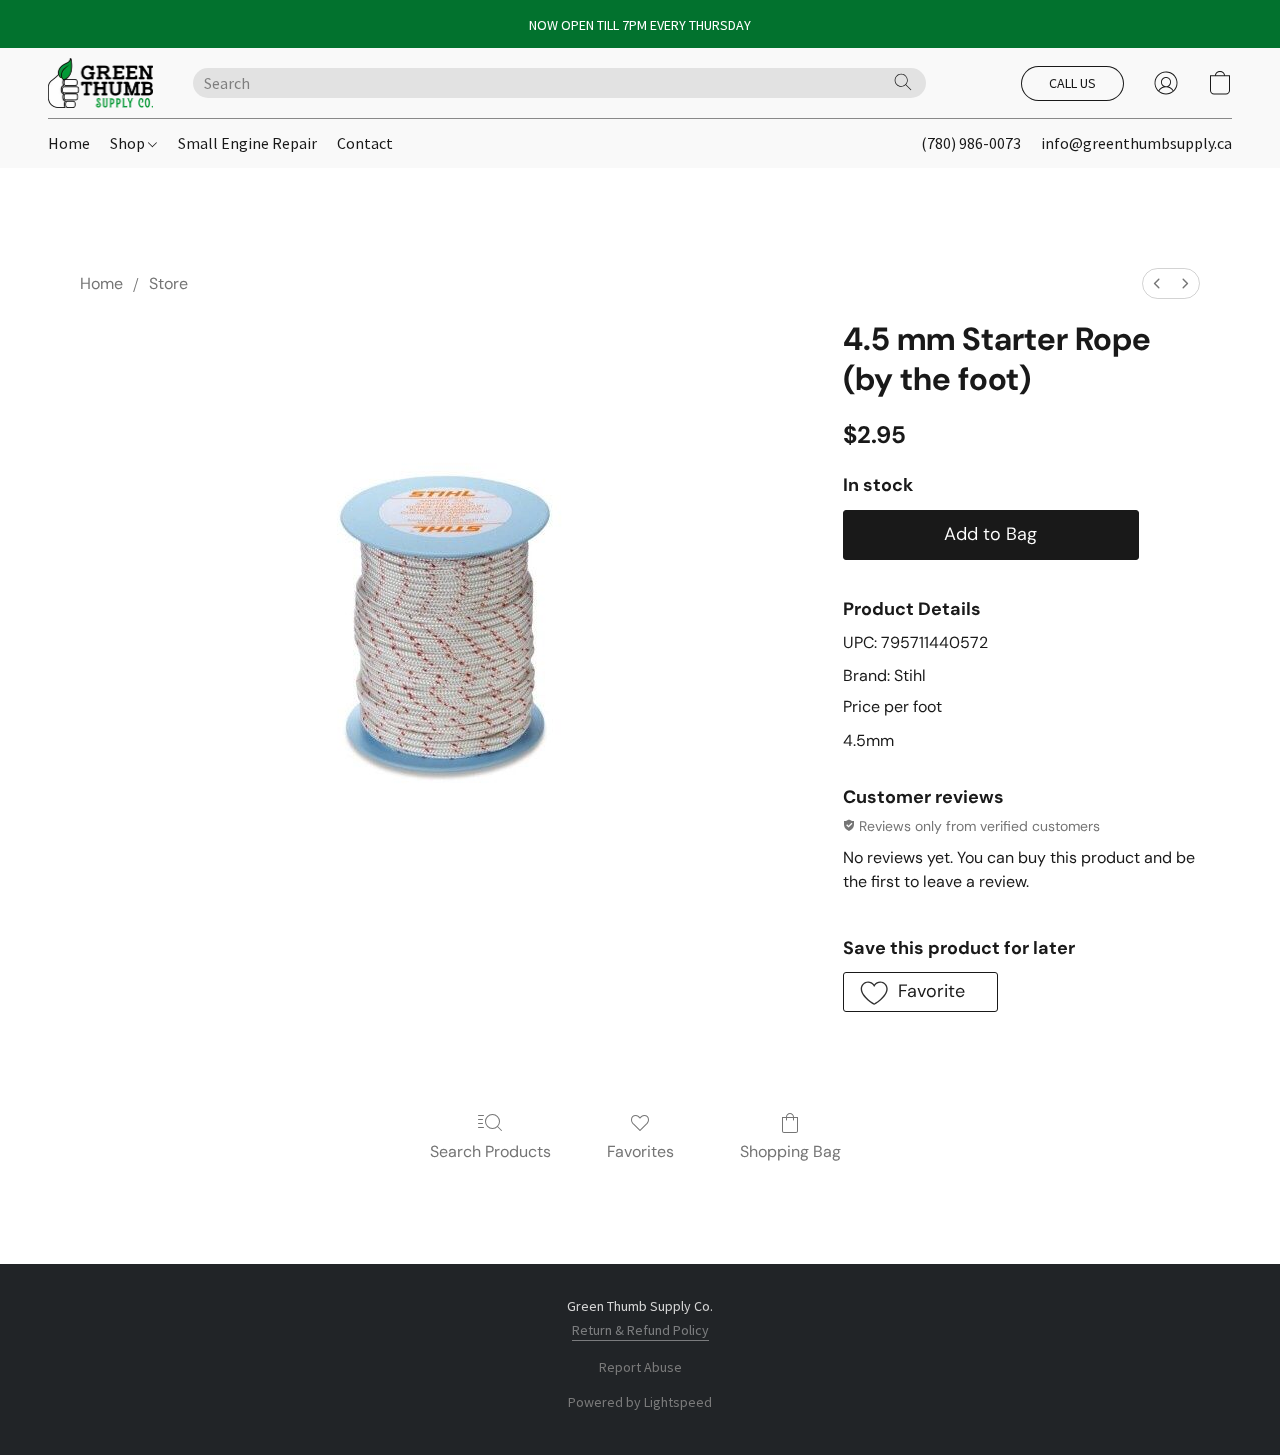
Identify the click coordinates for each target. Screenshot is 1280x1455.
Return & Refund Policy (640, 1330)
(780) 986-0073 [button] (971, 143)
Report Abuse (640, 1367)
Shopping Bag (790, 1151)
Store (168, 283)
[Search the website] (903, 82)
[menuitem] (1157, 283)
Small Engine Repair (247, 143)
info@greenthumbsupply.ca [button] (1136, 143)
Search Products (490, 1151)
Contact (365, 143)
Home (69, 143)
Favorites (640, 1151)
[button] (100, 83)
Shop (129, 143)
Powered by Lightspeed (640, 1402)
